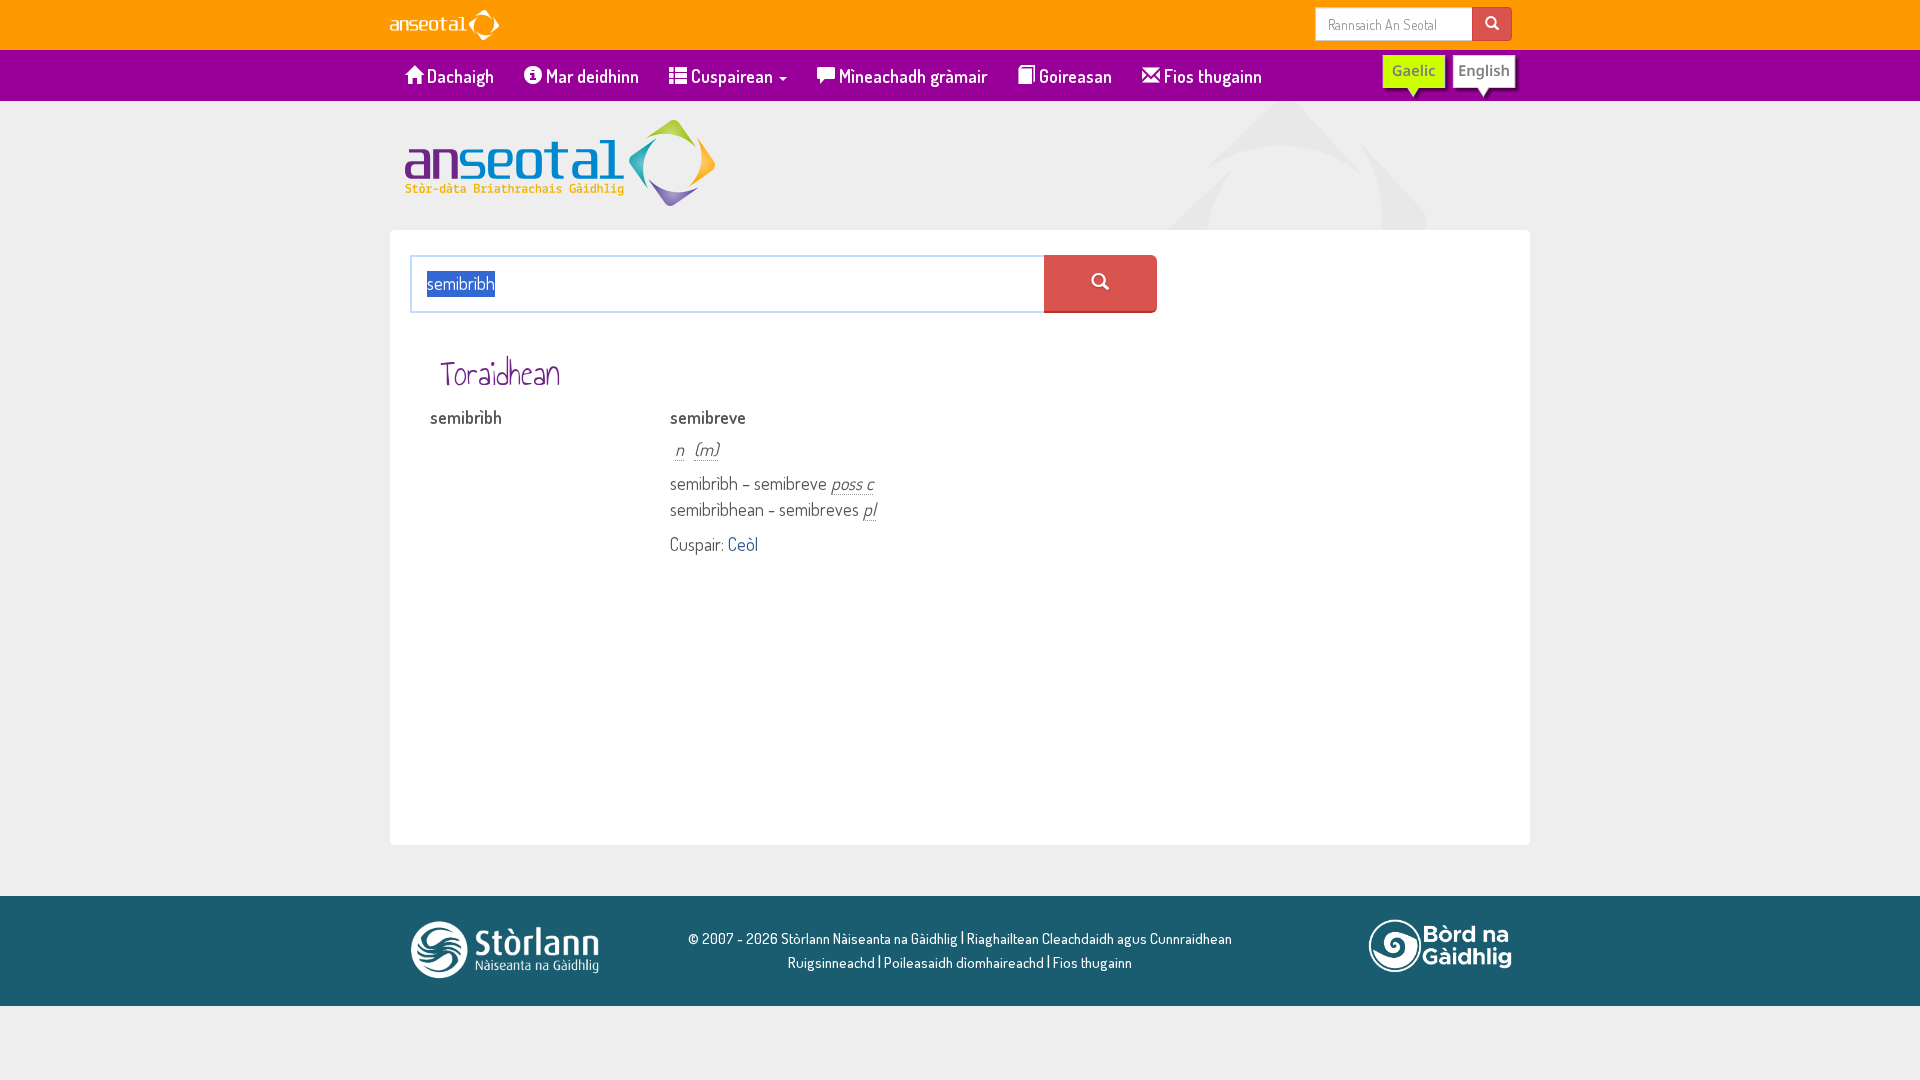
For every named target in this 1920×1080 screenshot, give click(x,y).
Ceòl (743, 544)
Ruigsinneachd (831, 962)
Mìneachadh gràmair (911, 76)
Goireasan (1073, 76)
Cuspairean (732, 76)
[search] (1492, 23)
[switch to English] (1449, 76)
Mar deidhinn (590, 76)
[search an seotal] (1100, 284)
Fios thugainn (1211, 76)
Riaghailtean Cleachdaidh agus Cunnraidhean (1098, 938)
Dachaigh (458, 76)
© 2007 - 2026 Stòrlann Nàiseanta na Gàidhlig (823, 938)
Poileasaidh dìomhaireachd (964, 962)
